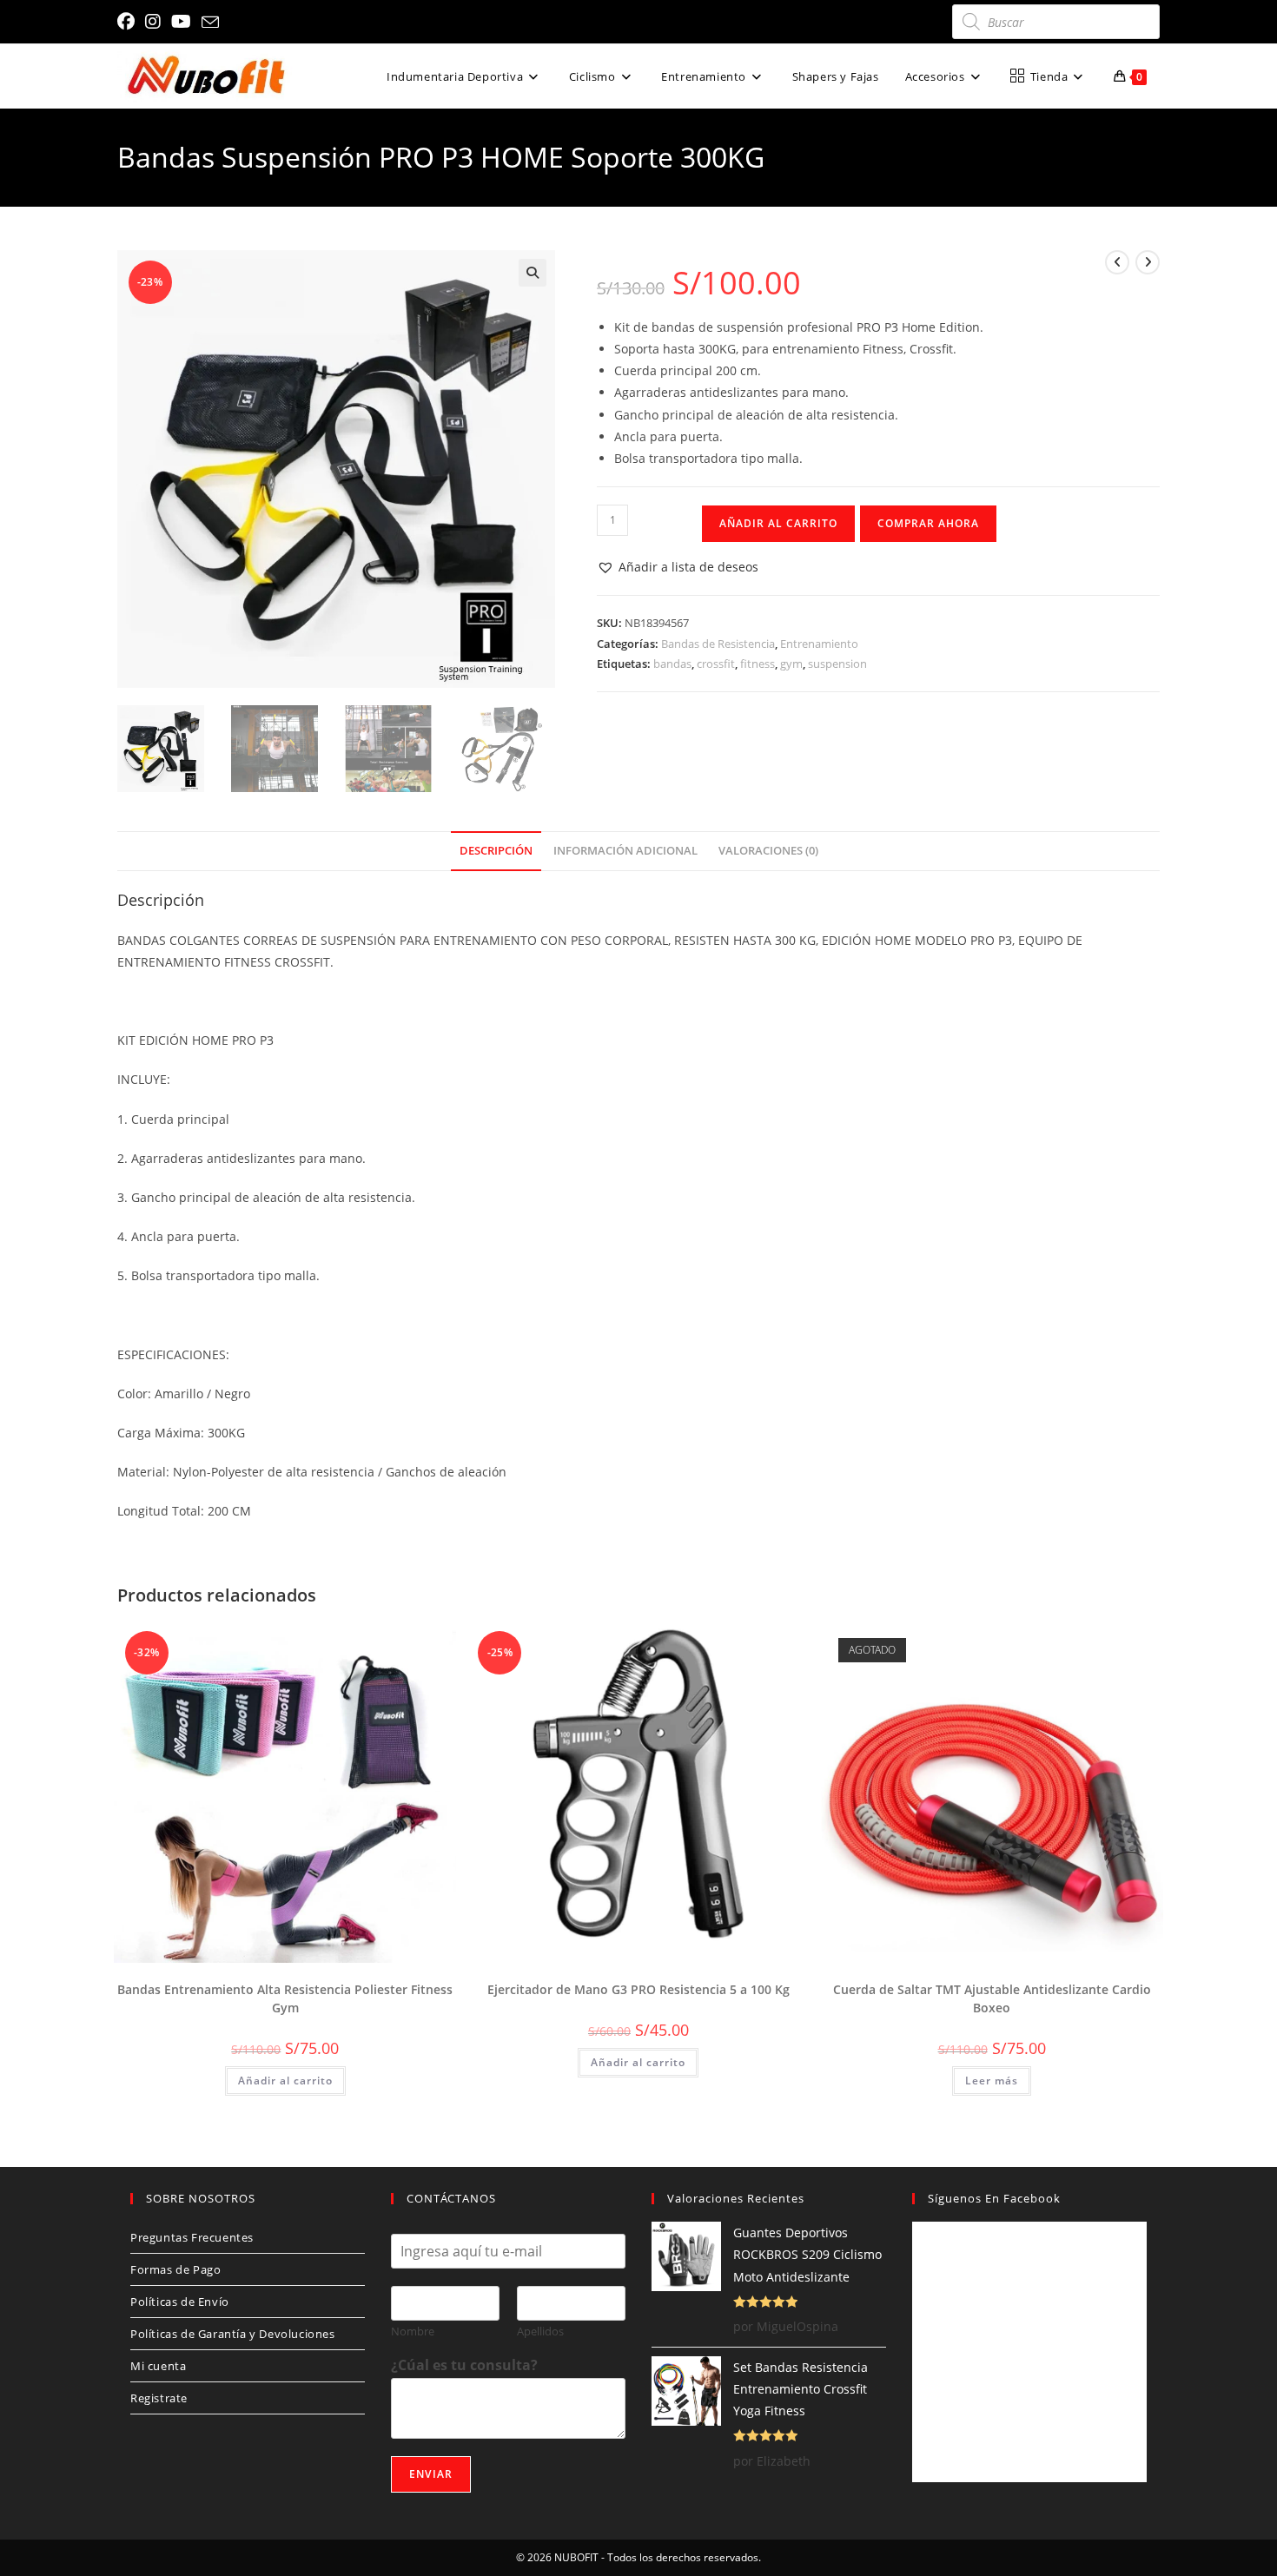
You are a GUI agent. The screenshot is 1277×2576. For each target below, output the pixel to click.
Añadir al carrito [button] (285, 2081)
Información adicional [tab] (625, 851)
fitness (758, 664)
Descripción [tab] (496, 851)
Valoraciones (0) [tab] (768, 851)
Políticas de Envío (180, 2302)
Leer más (992, 2081)
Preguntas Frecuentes (192, 2237)
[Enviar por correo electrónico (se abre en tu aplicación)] (210, 23)
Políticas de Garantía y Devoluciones (233, 2334)
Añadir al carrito (778, 523)
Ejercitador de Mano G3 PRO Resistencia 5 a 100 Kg (638, 1989)
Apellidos (540, 2332)
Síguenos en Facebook (994, 2198)
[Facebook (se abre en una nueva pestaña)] (129, 22)
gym (791, 664)
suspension (837, 664)
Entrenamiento (819, 644)
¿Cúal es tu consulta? (464, 2365)
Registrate (159, 2398)
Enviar (431, 2474)
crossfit (716, 664)
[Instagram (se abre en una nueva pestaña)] (153, 22)
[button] (533, 273)
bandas (672, 664)
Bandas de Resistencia (718, 644)
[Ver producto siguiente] (1148, 262)
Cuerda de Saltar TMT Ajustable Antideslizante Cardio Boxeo (992, 1998)
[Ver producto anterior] (1117, 262)
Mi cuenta (158, 2366)
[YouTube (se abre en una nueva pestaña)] (181, 22)
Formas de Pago (175, 2269)
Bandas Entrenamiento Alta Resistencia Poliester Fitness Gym (285, 1998)
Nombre (413, 2332)
